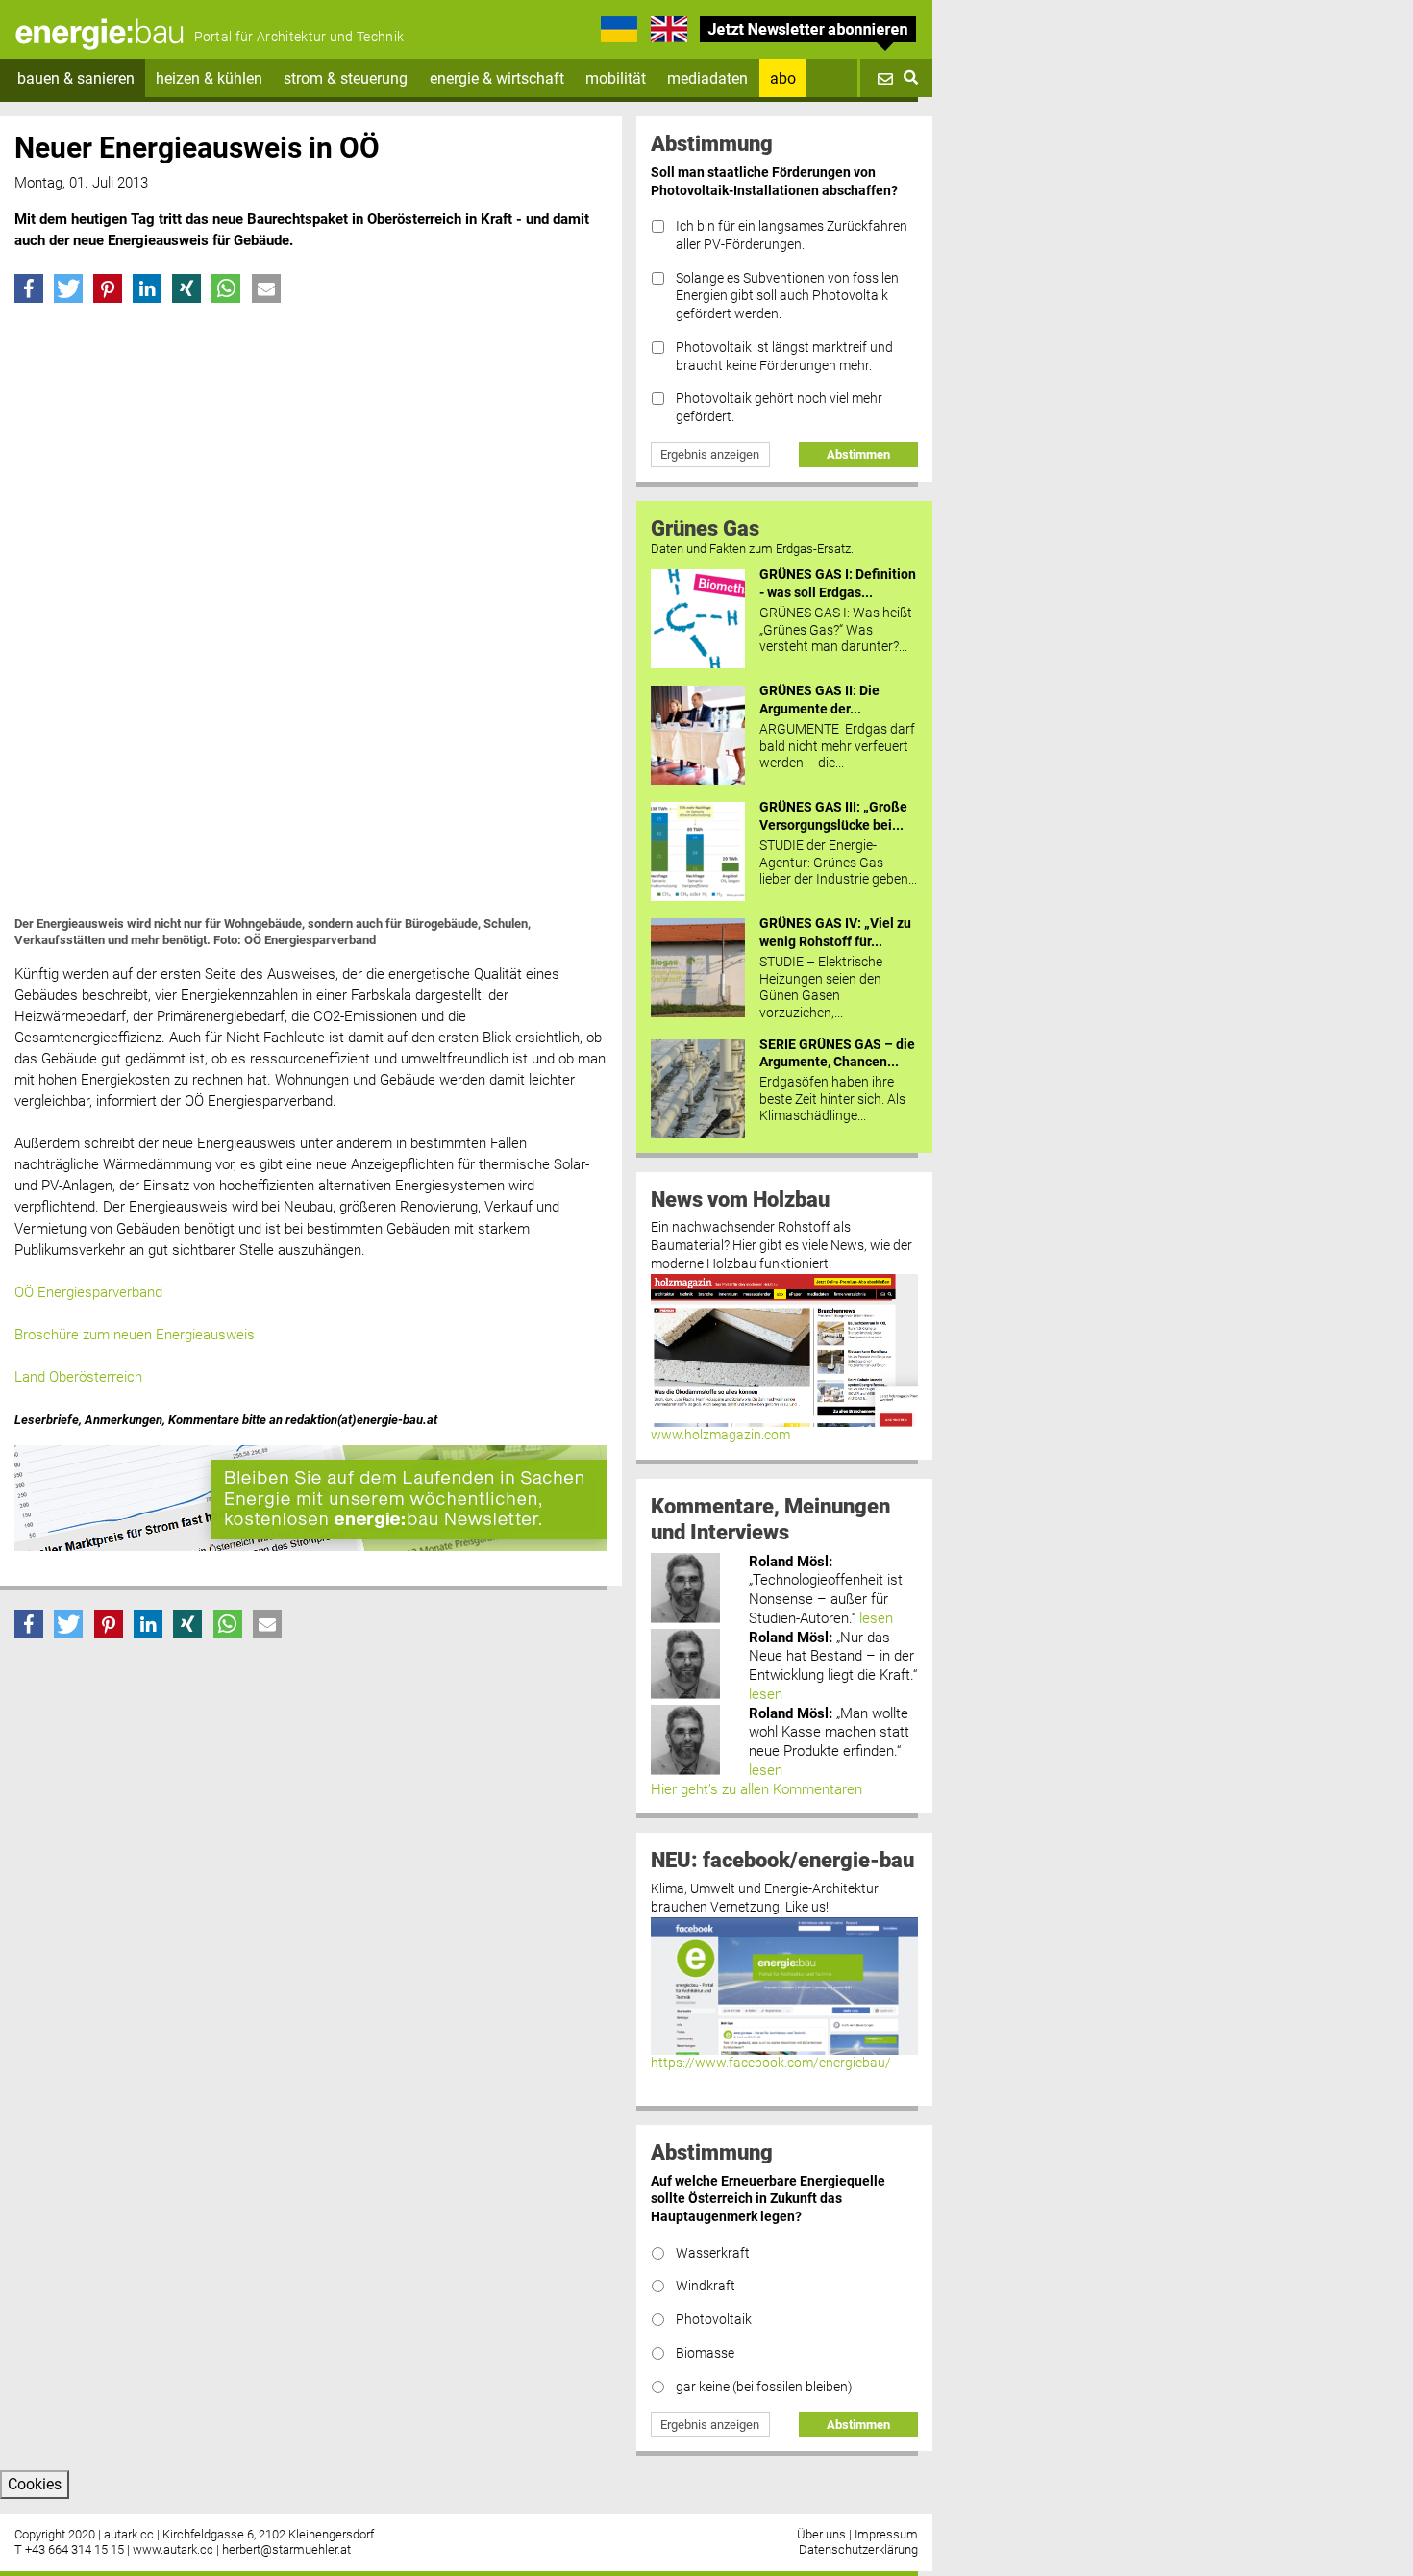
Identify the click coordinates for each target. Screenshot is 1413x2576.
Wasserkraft (713, 2253)
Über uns (821, 2534)
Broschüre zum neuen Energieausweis (135, 1335)
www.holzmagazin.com (720, 1435)
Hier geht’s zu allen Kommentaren (756, 1789)
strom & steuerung (346, 78)
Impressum (886, 2534)
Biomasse (705, 2353)
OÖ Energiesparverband (88, 1292)
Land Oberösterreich (78, 1377)
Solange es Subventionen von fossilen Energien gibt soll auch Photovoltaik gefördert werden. (787, 296)
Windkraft (706, 2286)
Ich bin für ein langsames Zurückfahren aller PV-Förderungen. (792, 236)
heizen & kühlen (209, 78)
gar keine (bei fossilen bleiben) (764, 2387)
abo (783, 78)
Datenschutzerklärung (858, 2550)
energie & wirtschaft (497, 78)
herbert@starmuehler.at (286, 2550)
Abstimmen (858, 454)
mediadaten (707, 78)
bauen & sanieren (76, 78)
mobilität (616, 78)
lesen (876, 1618)
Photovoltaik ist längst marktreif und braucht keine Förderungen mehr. (784, 357)
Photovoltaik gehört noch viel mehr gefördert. (779, 408)
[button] (29, 288)
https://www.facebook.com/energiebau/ (771, 2063)
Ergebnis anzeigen (710, 454)
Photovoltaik (714, 2320)
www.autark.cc (173, 2550)
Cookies (35, 2484)
